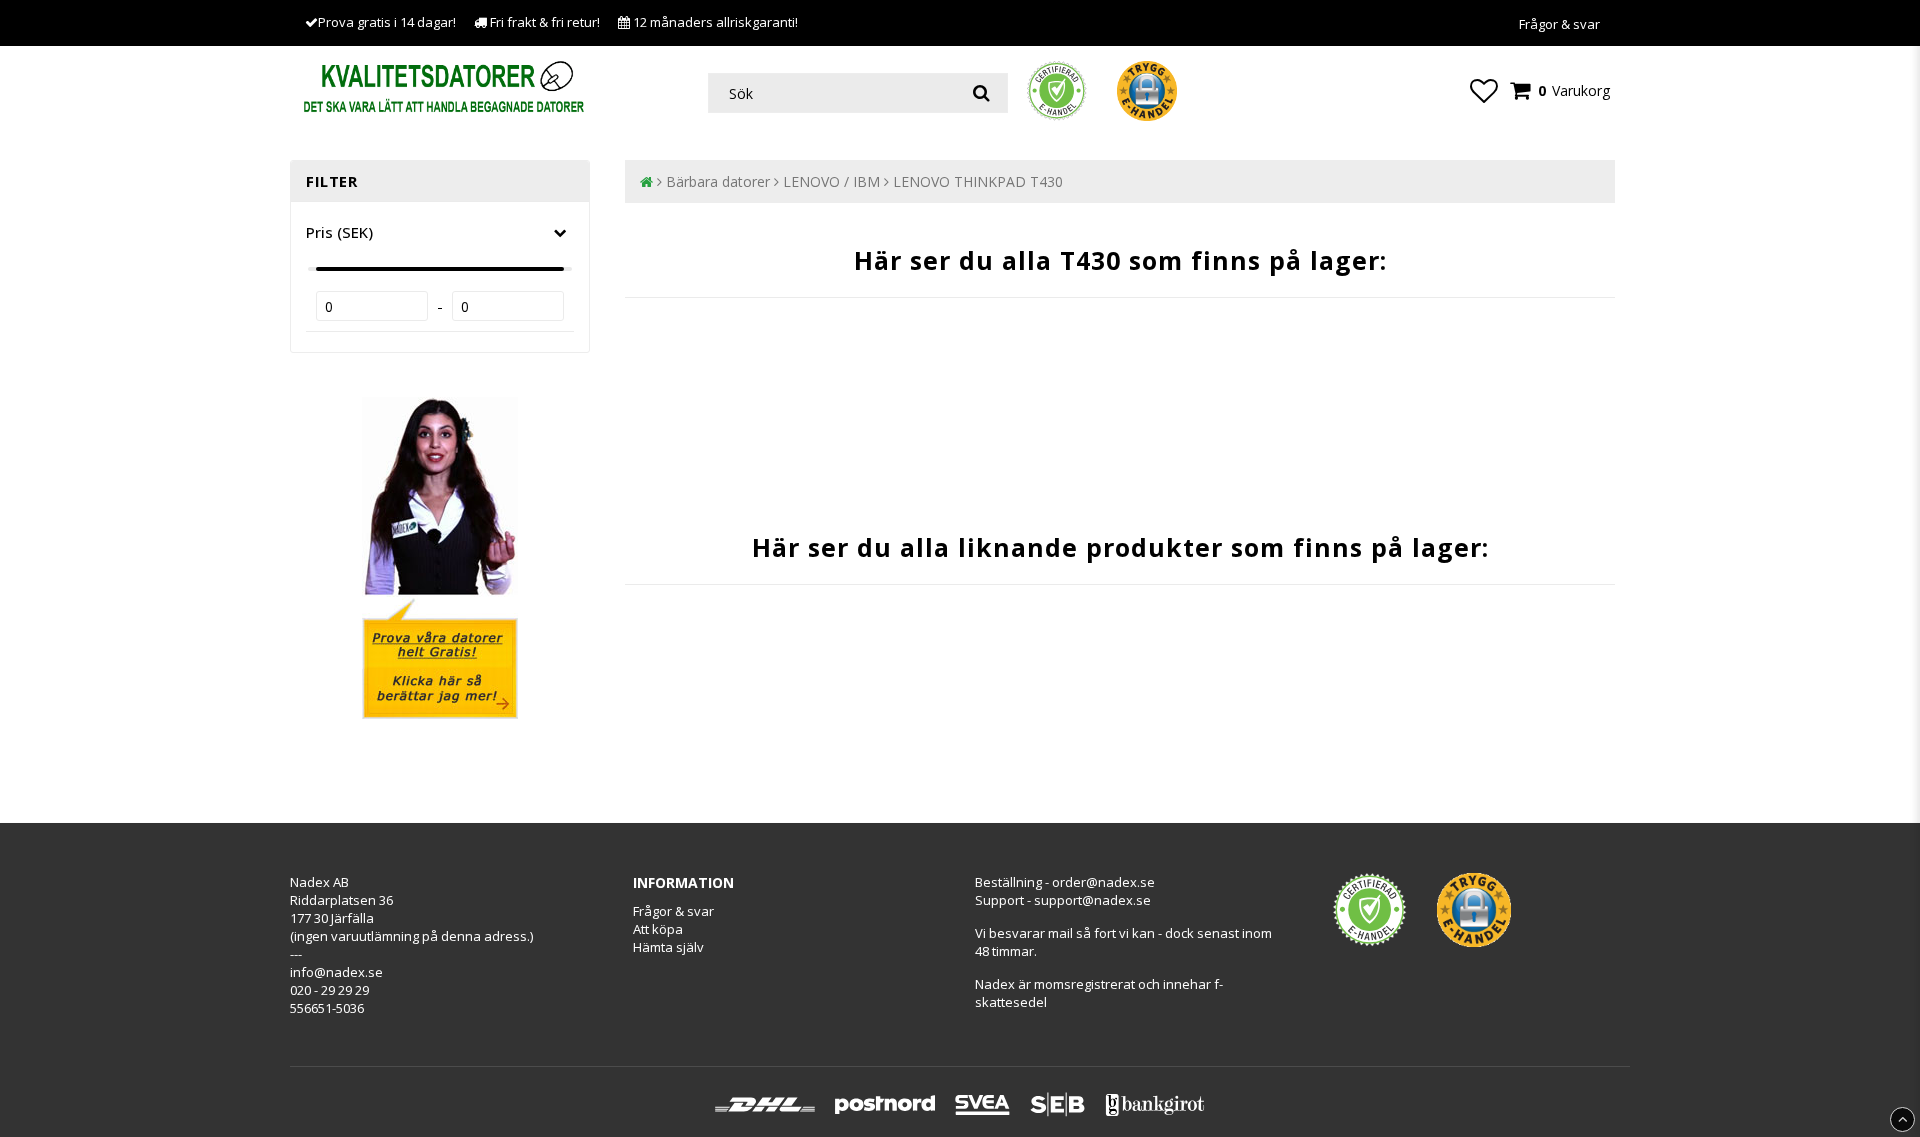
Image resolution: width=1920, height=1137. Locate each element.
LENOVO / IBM (831, 181)
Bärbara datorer (718, 181)
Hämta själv (668, 947)
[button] (1484, 90)
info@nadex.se (336, 972)
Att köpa (658, 929)
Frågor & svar (1559, 24)
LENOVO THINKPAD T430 (978, 181)
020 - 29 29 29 (329, 990)
